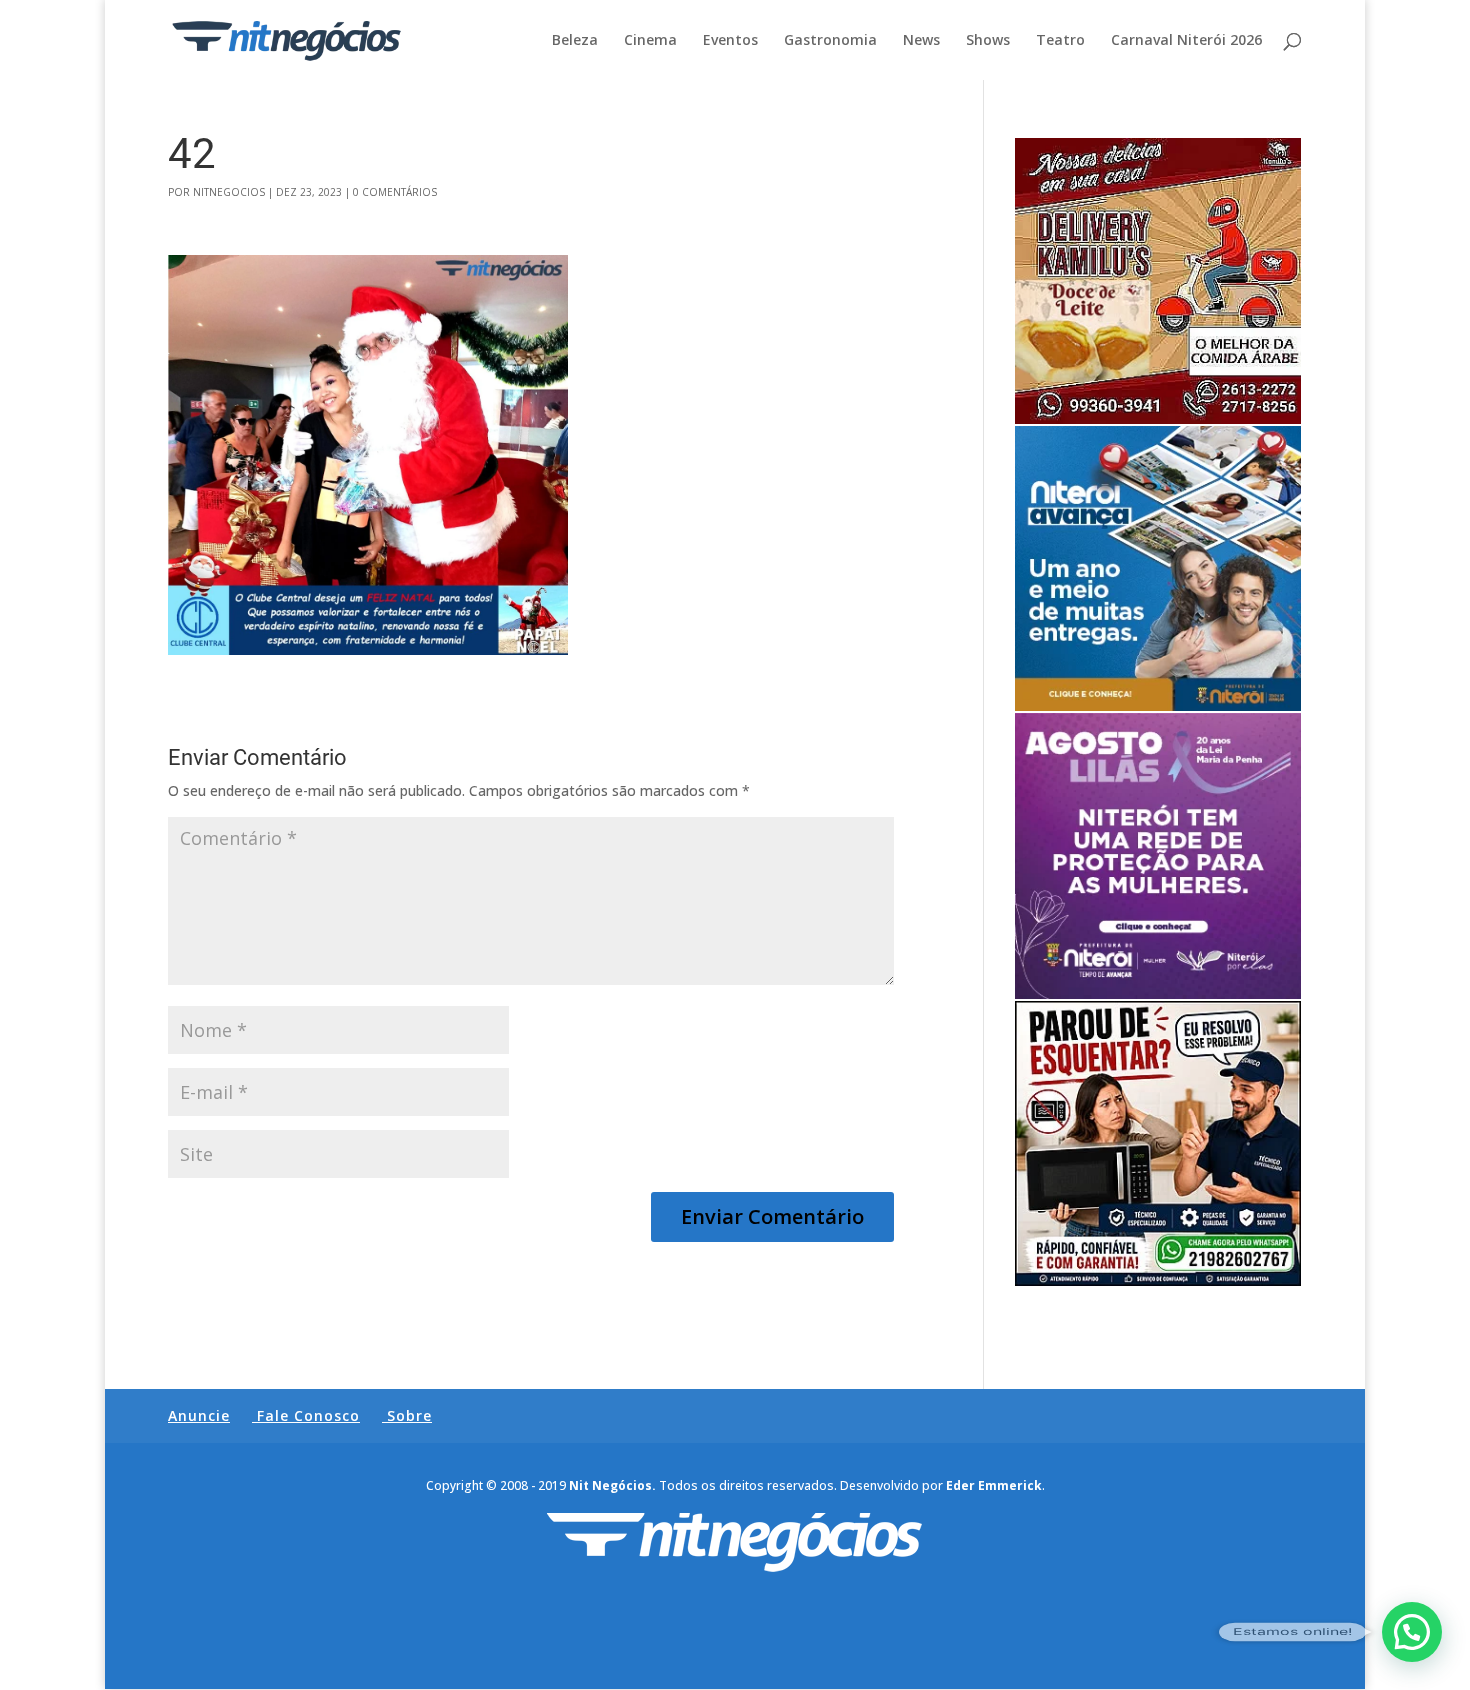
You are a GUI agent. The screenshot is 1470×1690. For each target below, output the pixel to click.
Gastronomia (830, 41)
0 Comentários (395, 192)
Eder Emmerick (994, 1485)
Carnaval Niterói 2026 (1186, 41)
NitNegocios (229, 192)
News (921, 41)
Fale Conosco (308, 1415)
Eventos (730, 41)
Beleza (575, 41)
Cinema (650, 41)
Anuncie (199, 1415)
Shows (988, 41)
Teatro (1060, 41)
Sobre (409, 1415)
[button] (1412, 1632)
